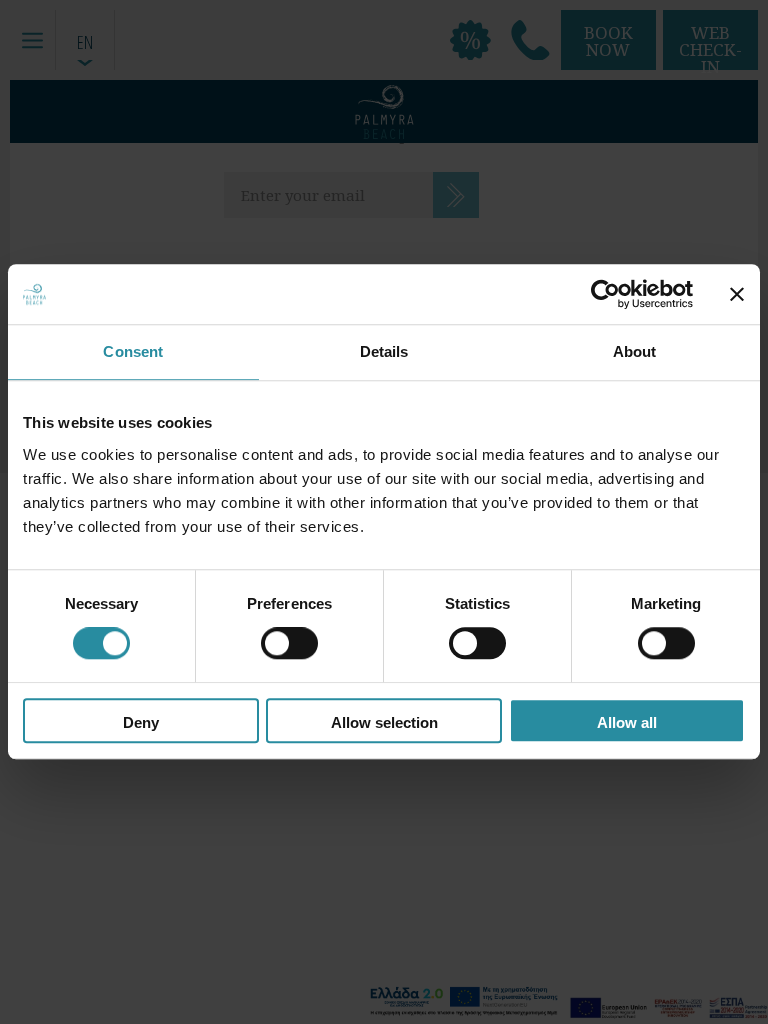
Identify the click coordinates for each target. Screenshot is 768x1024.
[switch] (289, 644)
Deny (141, 722)
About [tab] (635, 351)
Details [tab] (384, 351)
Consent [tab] (133, 351)
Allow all (627, 722)
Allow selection (384, 722)
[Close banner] (737, 294)
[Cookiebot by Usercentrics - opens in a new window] (605, 294)
